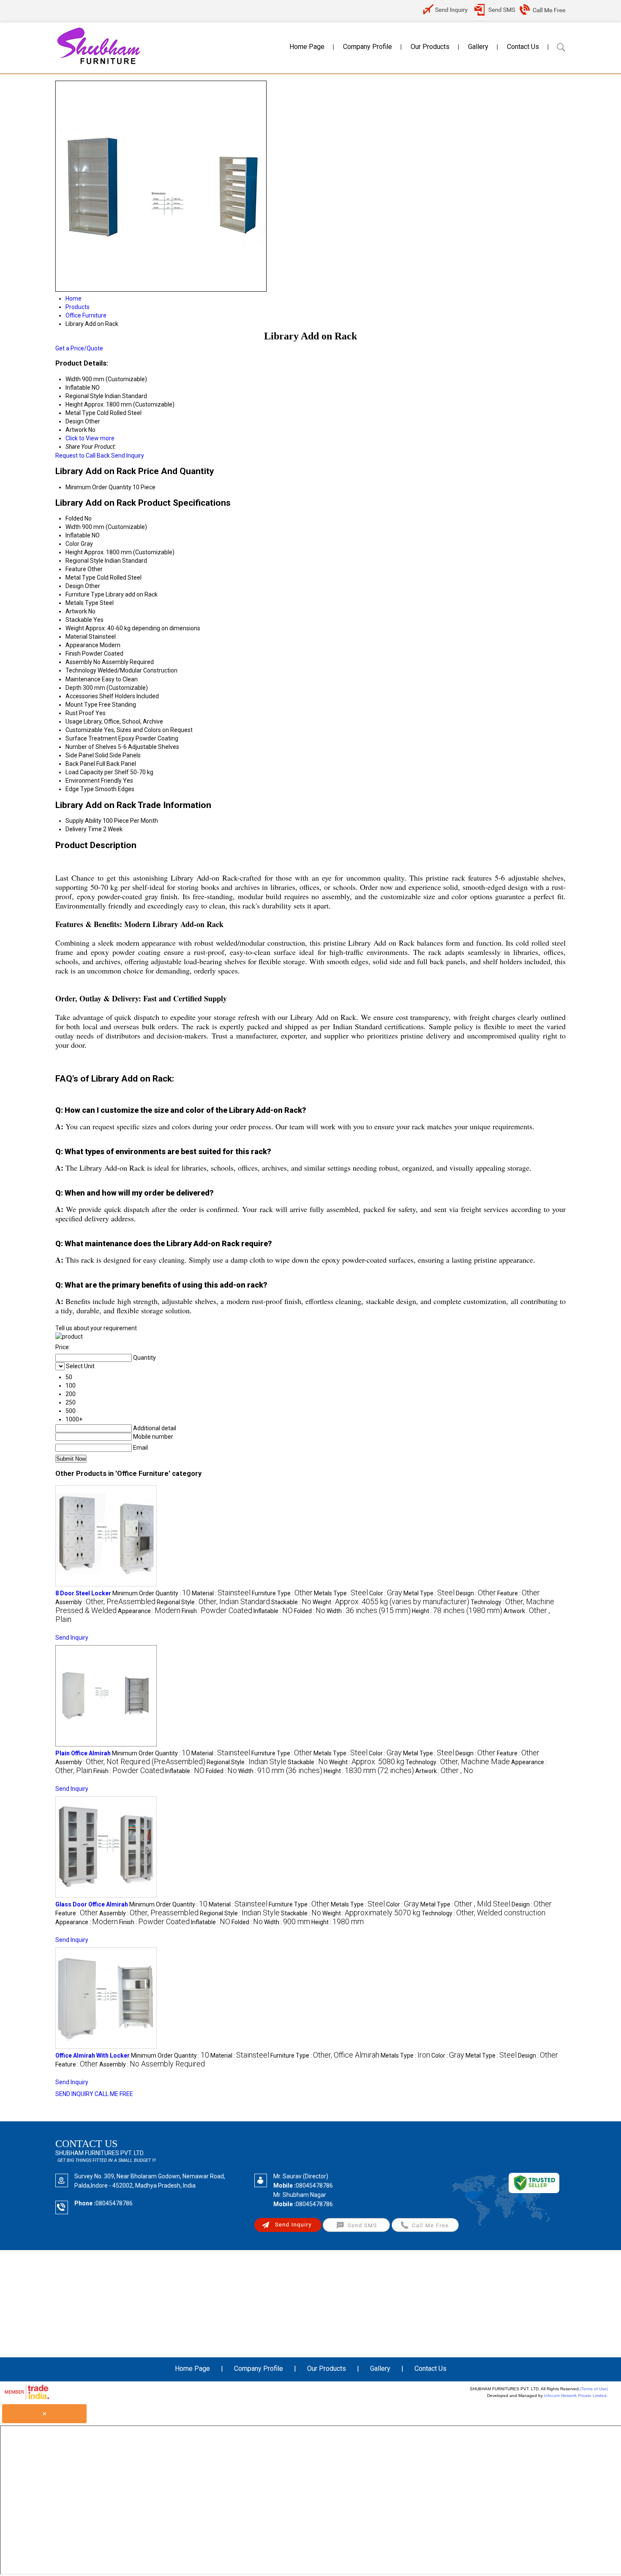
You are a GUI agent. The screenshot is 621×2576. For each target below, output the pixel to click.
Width (73, 527)
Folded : (310, 1611)
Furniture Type (85, 594)
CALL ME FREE (114, 2094)
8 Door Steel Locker (83, 1593)
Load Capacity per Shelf (97, 772)
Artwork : (444, 1771)
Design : (476, 1593)
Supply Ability (83, 821)
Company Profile (368, 47)
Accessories (82, 696)
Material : (221, 1593)
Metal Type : (429, 1593)
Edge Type (80, 789)
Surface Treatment (91, 738)
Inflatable (78, 535)
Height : (457, 1611)
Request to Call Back (83, 456)
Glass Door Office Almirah (92, 1904)
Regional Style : (213, 1602)
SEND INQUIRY (74, 2094)
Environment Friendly (94, 781)
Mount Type (82, 705)
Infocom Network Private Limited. (576, 2396)
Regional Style (84, 561)
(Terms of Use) (594, 2389)
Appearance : (149, 1611)
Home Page (307, 47)
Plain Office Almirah (83, 1753)
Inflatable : (273, 1611)
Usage (74, 721)
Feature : (519, 1593)
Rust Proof (80, 713)
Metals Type (82, 603)
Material (76, 637)
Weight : (391, 1602)
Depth (74, 688)
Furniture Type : (282, 1593)
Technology (81, 670)
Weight (75, 628)
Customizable (84, 730)
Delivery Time (84, 829)
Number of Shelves (91, 747)
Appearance (82, 645)
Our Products (430, 47)
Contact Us (523, 47)
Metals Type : (341, 1593)
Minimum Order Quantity (98, 487)
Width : (369, 1611)
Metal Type (80, 578)
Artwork (76, 611)
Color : (386, 1593)
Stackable (79, 620)
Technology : (458, 1762)
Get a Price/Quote (79, 348)
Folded (74, 518)
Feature (76, 569)
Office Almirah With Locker (93, 2055)
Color (72, 544)
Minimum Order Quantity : (151, 1593)
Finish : (217, 1611)
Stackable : (291, 1602)
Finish (73, 653)
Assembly (79, 662)
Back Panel (80, 764)
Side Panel (80, 755)
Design (75, 586)
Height (74, 552)
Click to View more (90, 438)
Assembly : (105, 1602)
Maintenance (83, 679)
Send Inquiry (128, 456)
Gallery (478, 47)
